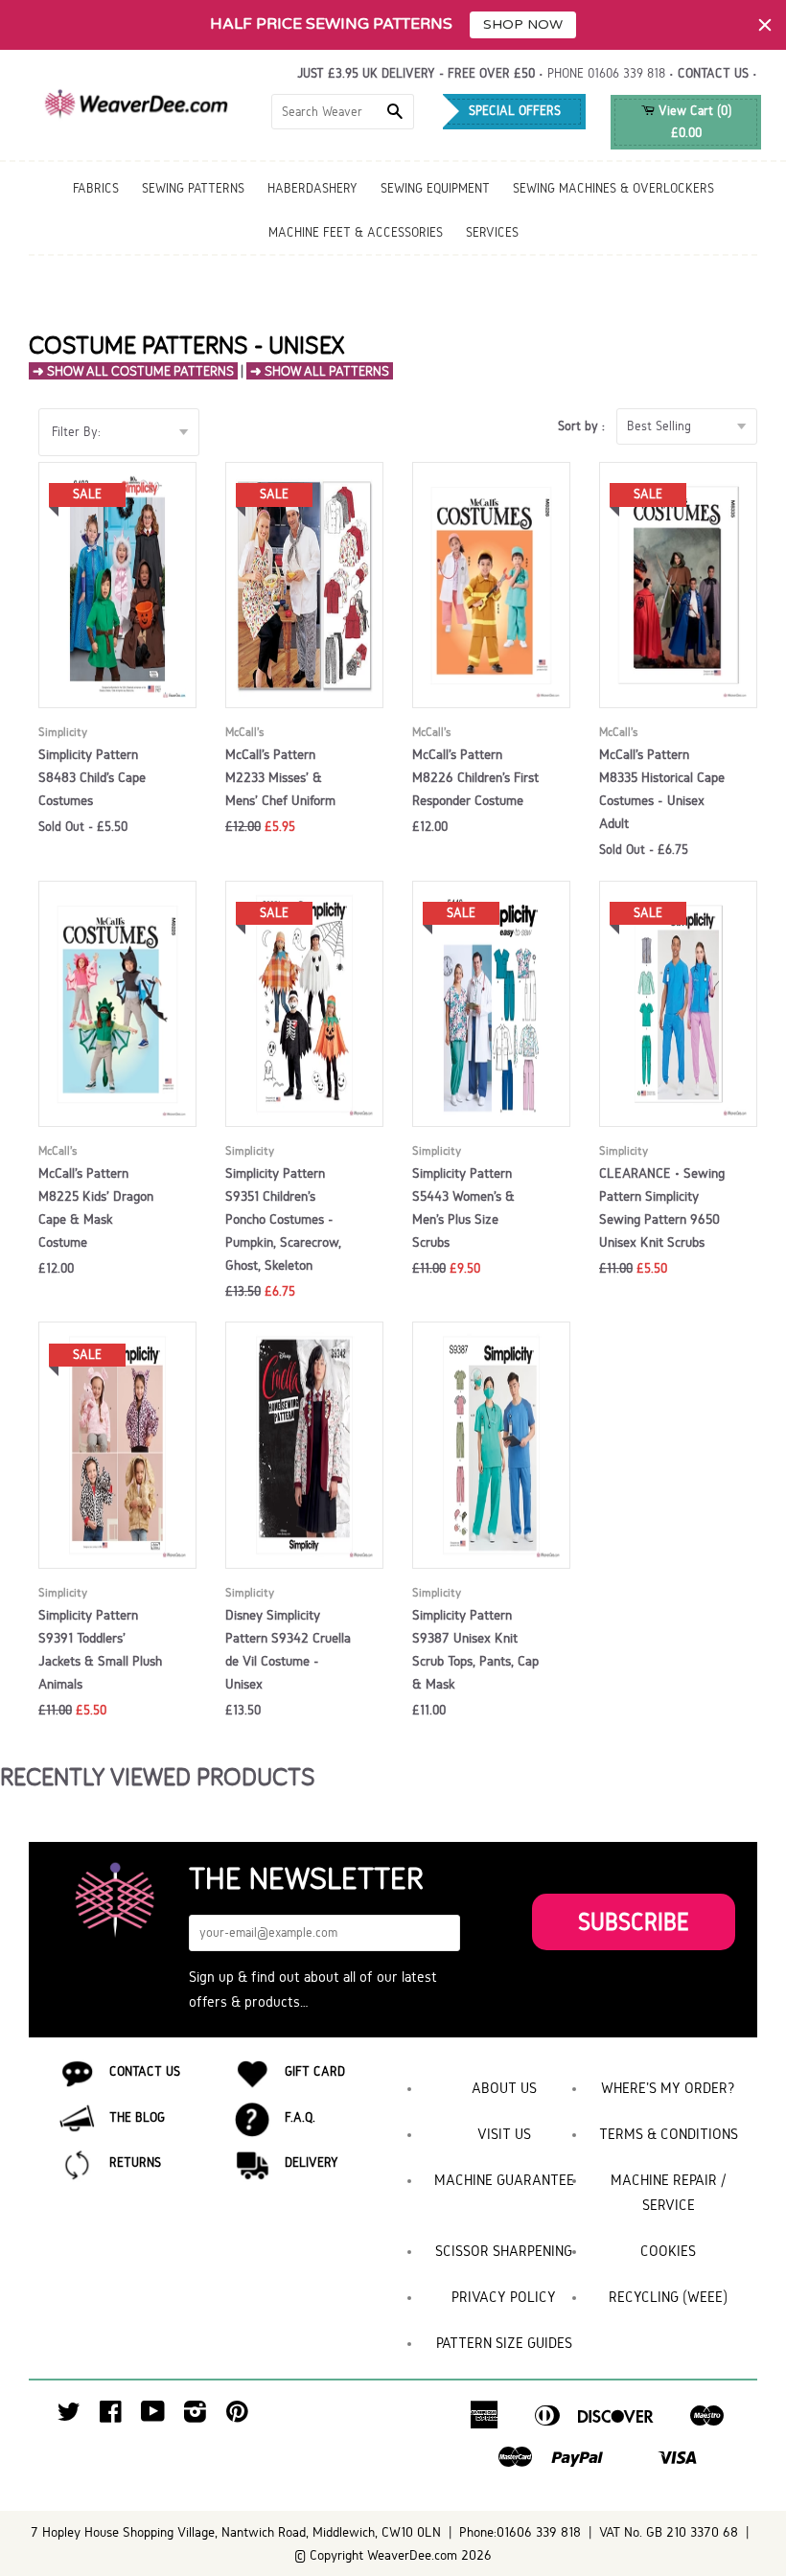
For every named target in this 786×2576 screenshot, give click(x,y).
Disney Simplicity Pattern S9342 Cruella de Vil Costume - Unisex (288, 1649)
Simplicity (63, 732)
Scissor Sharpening (504, 2251)
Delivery (312, 2162)
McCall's (244, 732)
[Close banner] (765, 25)
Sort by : (585, 426)
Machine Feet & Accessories (356, 232)
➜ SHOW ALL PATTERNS (320, 371)
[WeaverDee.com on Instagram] (195, 2416)
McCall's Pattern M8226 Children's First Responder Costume (475, 777)
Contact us (713, 73)
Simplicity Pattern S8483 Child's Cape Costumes (92, 777)
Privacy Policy (504, 2297)
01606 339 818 (626, 73)
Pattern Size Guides (504, 2343)
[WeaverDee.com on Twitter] (69, 2416)
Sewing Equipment (435, 188)
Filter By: (76, 432)
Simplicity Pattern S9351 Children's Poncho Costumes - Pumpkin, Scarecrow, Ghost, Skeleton (283, 1219)
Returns (135, 2162)
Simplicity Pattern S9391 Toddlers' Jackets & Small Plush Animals (100, 1649)
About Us (504, 2088)
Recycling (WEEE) (668, 2297)
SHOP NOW (523, 24)
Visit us (504, 2134)
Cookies (668, 2251)
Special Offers (515, 111)
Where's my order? (668, 2088)
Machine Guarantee (504, 2180)
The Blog (137, 2117)
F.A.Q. (300, 2117)
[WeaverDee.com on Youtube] (153, 2416)
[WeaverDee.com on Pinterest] (237, 2416)
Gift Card (315, 2071)
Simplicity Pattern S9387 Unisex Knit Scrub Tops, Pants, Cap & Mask (475, 1649)
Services (492, 232)
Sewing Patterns (193, 188)
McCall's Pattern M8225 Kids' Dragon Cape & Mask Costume (96, 1207)
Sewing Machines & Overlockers (613, 188)
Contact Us (145, 2071)
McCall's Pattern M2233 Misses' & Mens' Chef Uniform (280, 777)
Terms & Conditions (669, 2134)
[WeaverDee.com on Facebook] (111, 2416)
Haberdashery (312, 188)
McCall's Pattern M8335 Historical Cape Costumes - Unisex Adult (662, 789)
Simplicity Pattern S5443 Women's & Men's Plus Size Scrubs (463, 1207)
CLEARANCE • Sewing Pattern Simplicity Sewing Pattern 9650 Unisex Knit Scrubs (662, 1207)
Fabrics (96, 188)
